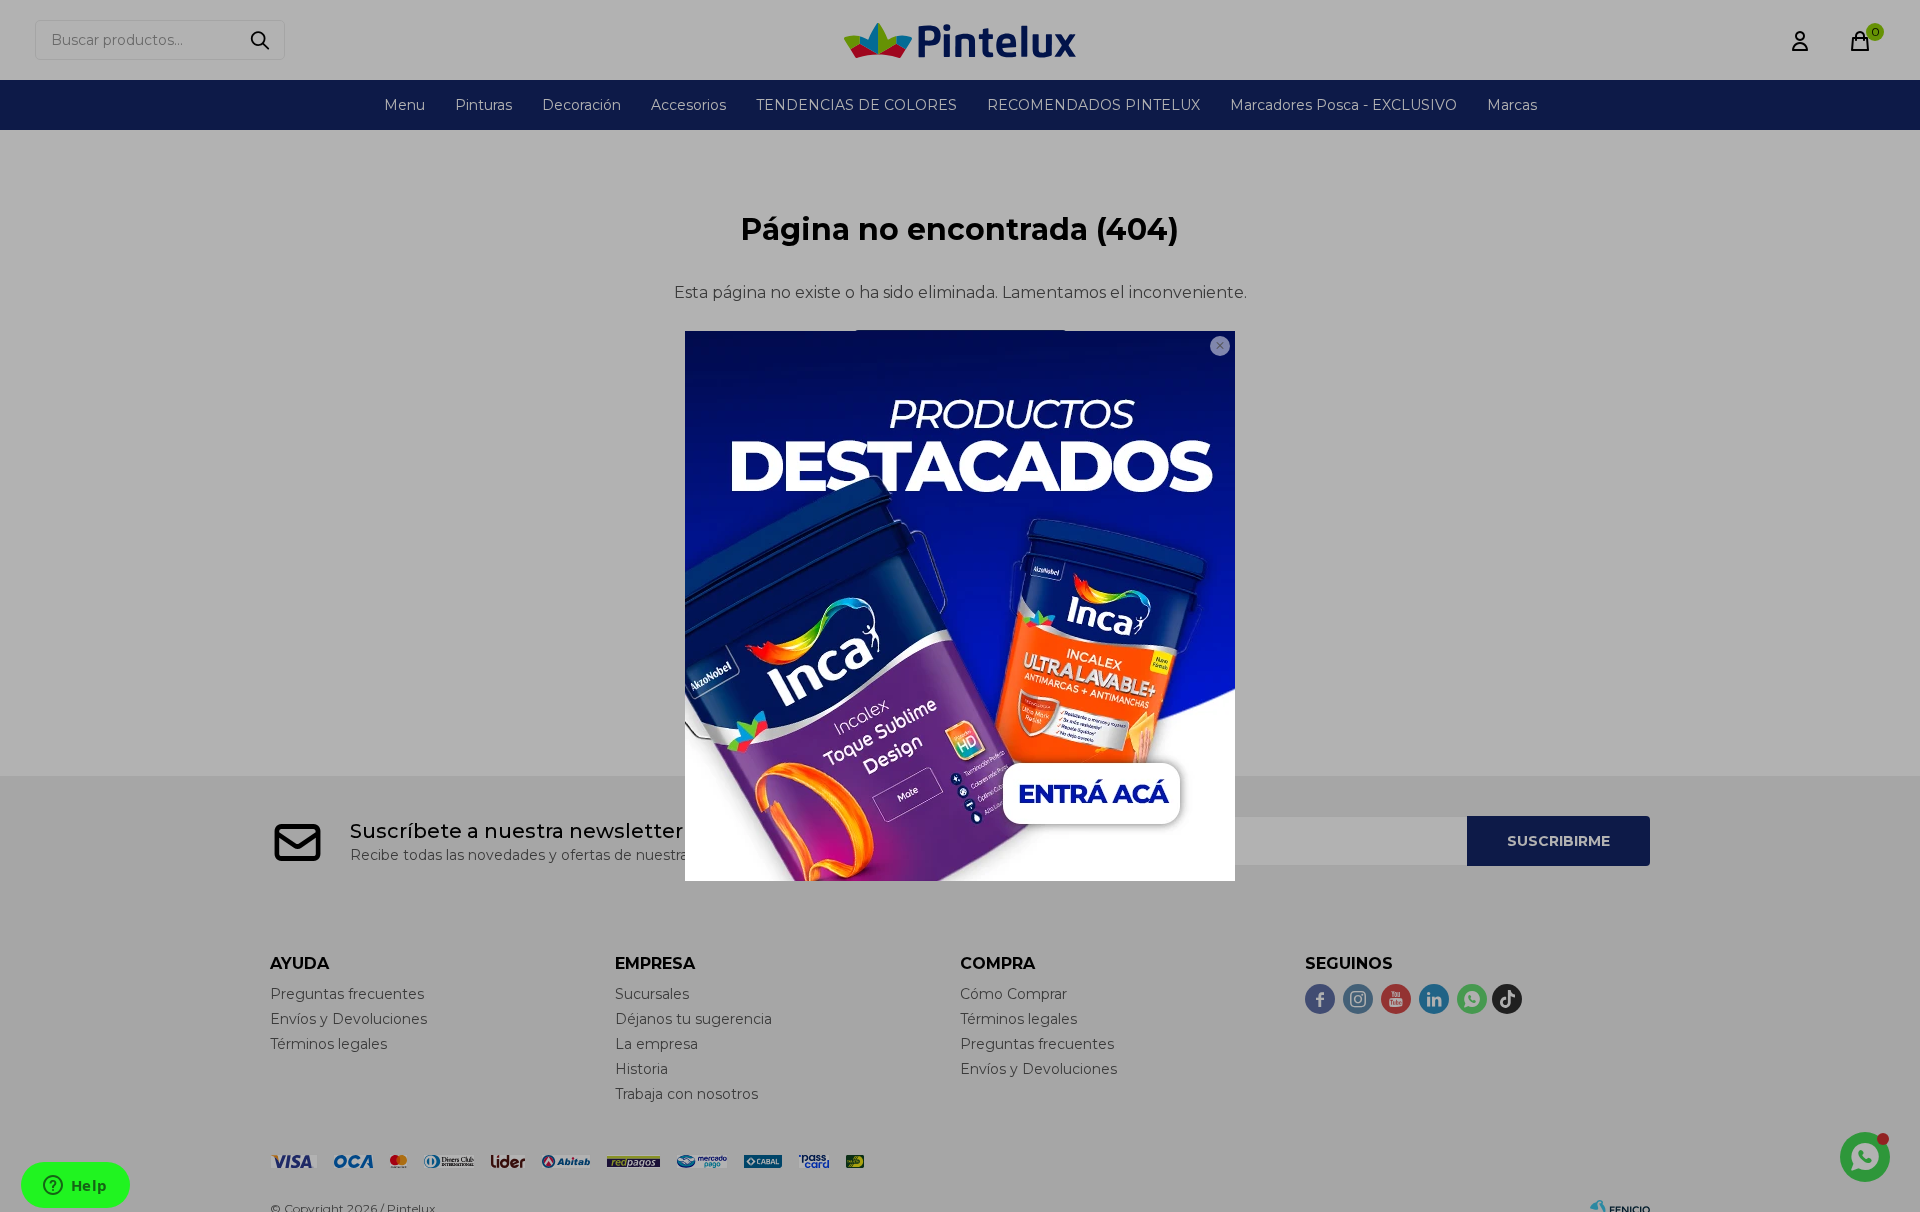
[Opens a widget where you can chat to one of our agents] (75, 1187)
